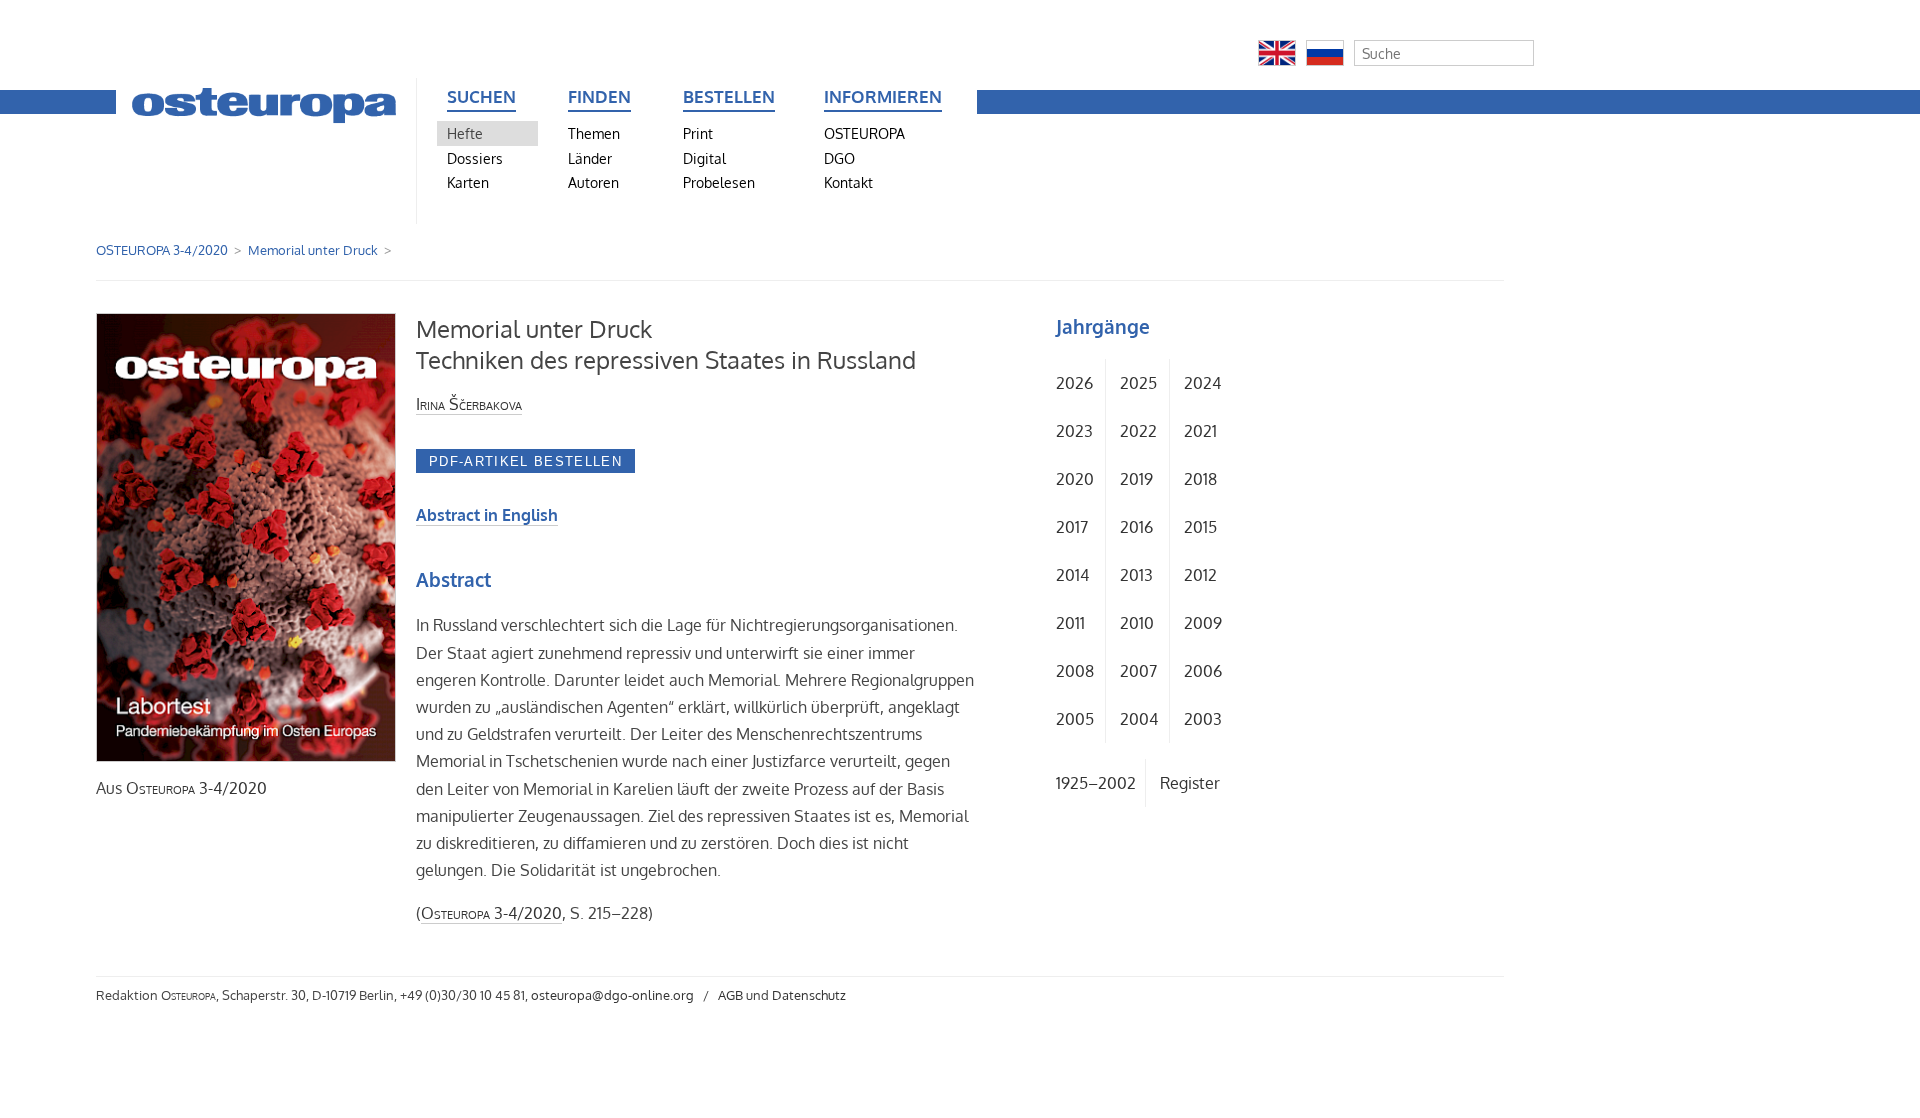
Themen (594, 133)
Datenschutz (809, 995)
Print (698, 133)
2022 (1138, 431)
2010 (1137, 623)
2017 (1072, 527)
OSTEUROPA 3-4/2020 (162, 250)
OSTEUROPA (864, 133)
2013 (1136, 575)
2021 (1200, 431)
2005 (1075, 719)
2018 (1200, 479)
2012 (1200, 575)
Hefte (465, 133)
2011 (1070, 623)
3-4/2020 (196, 788)
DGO (839, 158)
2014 (1072, 575)
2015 (1200, 527)
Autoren (593, 182)
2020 (1075, 479)
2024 (1202, 383)
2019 (1136, 479)
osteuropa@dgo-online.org (612, 995)
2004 (1139, 719)
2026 (1074, 383)
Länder (590, 158)
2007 (1138, 671)
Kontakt (848, 182)
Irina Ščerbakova (469, 404)
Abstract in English (487, 515)
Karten (468, 182)
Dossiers (475, 158)
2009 (1203, 623)
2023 (1074, 431)
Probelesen (719, 182)
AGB (730, 995)
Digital (704, 158)
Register (1190, 783)
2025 (1138, 383)
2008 (1075, 671)
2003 (1203, 719)
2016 (1136, 527)
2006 (1203, 671)
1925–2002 (1096, 783)
